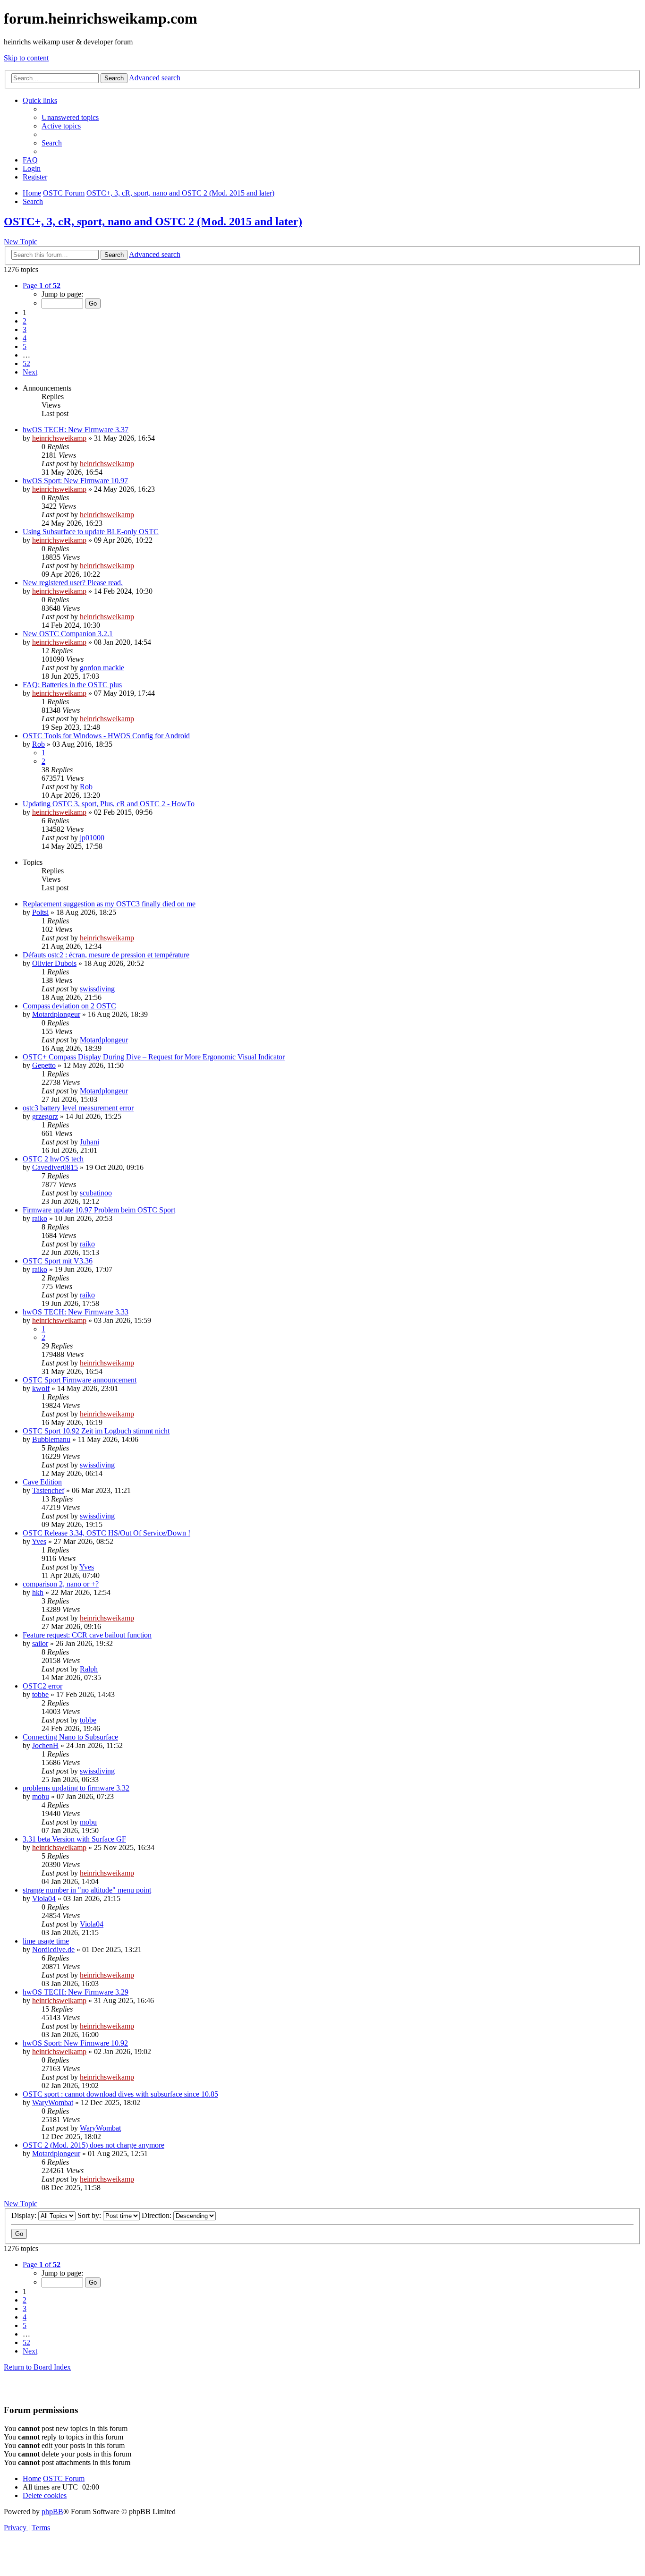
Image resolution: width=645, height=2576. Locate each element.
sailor (40, 1643)
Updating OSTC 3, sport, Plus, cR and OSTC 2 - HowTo (109, 804)
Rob (38, 744)
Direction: (157, 2215)
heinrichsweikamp (59, 438)
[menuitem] (70, 117)
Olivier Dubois (54, 963)
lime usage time (46, 1941)
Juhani (89, 1142)
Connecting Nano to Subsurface (70, 1737)
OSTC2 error (42, 1686)
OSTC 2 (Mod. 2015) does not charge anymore (93, 2145)
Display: (25, 2215)
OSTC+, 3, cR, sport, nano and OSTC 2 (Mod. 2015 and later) (153, 222)
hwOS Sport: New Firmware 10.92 (75, 2043)
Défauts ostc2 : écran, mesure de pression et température (106, 955)
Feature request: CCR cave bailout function (87, 1635)
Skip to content (26, 58)
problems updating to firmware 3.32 (76, 1788)
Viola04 (44, 1898)
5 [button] (25, 346)
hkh (38, 1592)
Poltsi (40, 912)
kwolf (41, 1388)
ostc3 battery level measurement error (78, 1108)
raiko (40, 1218)
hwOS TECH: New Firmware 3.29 (76, 1992)
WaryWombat (53, 2103)
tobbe (40, 1694)
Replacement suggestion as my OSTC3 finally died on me (109, 904)
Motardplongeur (56, 1014)
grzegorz (45, 1116)
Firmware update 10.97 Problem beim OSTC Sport (99, 1210)
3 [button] (25, 329)
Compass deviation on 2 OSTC (69, 1006)
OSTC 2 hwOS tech (53, 1159)
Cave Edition (42, 1482)
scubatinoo (96, 1193)
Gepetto (44, 1065)
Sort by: (90, 2215)
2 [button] (25, 321)
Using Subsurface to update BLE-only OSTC (91, 532)
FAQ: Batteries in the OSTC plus (72, 685)
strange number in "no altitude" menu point (87, 1890)
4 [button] (25, 338)
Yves (39, 1541)
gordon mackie (102, 668)
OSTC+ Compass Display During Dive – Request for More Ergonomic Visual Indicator (154, 1057)
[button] (42, 286)
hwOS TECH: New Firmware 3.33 (76, 1312)
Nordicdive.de (53, 1949)
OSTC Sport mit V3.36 (58, 1261)
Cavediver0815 (55, 1167)
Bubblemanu (51, 1439)
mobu (41, 1796)
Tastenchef (48, 1490)
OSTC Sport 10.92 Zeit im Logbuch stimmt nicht (96, 1431)
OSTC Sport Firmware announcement (80, 1380)
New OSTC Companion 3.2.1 (68, 634)
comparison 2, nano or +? (61, 1584)
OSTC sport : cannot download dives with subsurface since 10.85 (120, 2094)
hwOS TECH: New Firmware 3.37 (76, 430)
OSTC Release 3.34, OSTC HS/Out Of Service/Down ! (106, 1533)
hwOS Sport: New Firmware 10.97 (75, 481)
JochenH (45, 1745)
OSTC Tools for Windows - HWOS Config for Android (106, 736)
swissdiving (97, 989)
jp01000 (92, 838)
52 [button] (26, 363)
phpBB (52, 2512)
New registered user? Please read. (73, 583)
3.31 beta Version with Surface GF (74, 1839)
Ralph (89, 1669)
